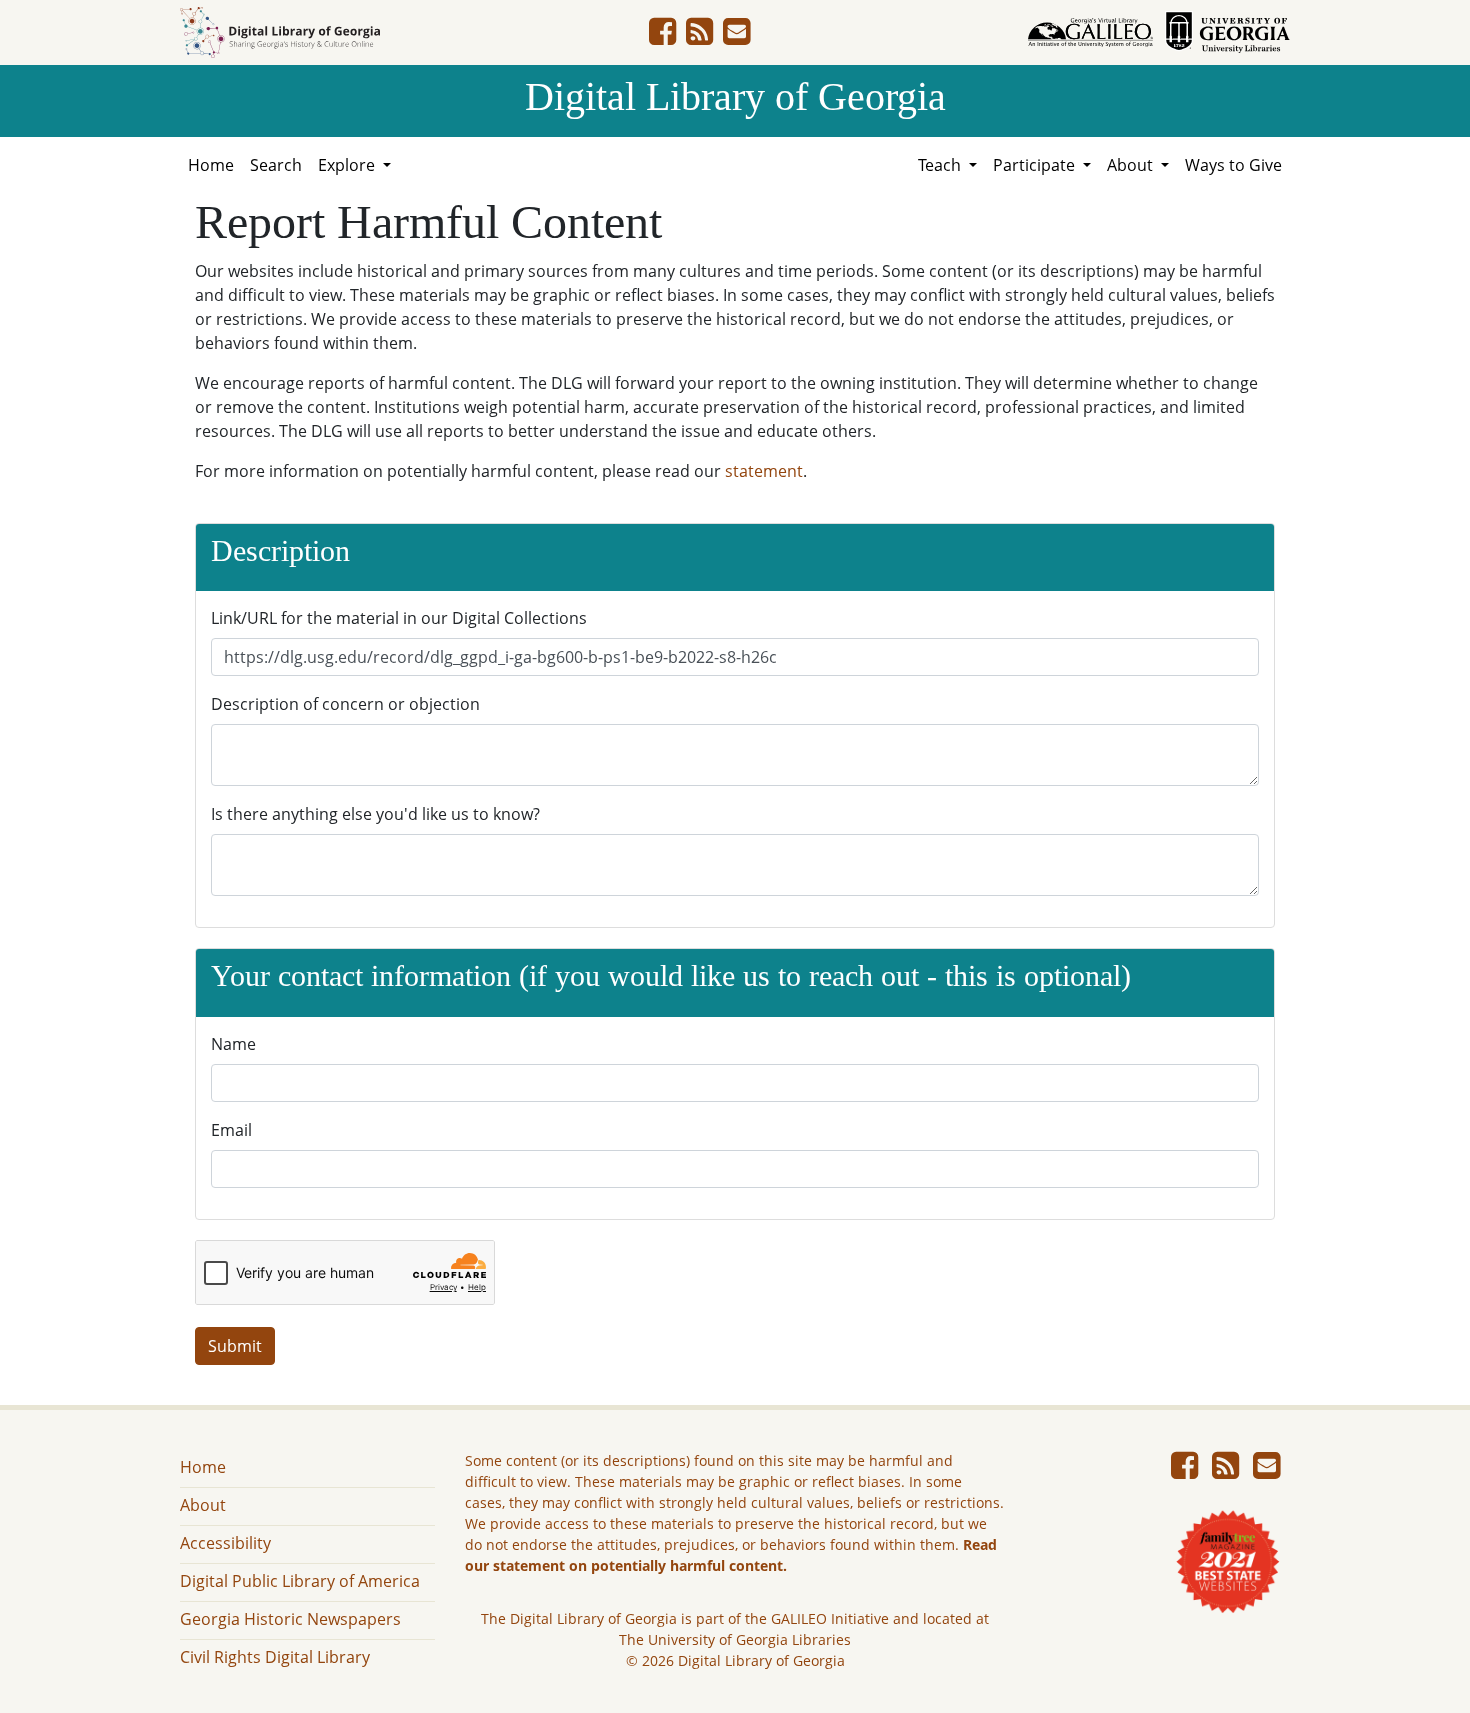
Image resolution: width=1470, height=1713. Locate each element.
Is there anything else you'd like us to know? (375, 814)
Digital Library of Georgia (735, 96)
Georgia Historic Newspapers (290, 1619)
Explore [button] (348, 165)
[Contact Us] (736, 37)
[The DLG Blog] (699, 37)
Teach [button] (941, 165)
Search (276, 165)
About (203, 1505)
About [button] (1132, 165)
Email (231, 1130)
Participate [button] (1036, 165)
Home (211, 165)
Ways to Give (1233, 165)
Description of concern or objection (345, 704)
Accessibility (225, 1543)
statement (764, 471)
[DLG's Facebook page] (662, 37)
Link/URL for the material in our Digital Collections (399, 618)
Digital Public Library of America (300, 1581)
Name (233, 1044)
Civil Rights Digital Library (275, 1657)
